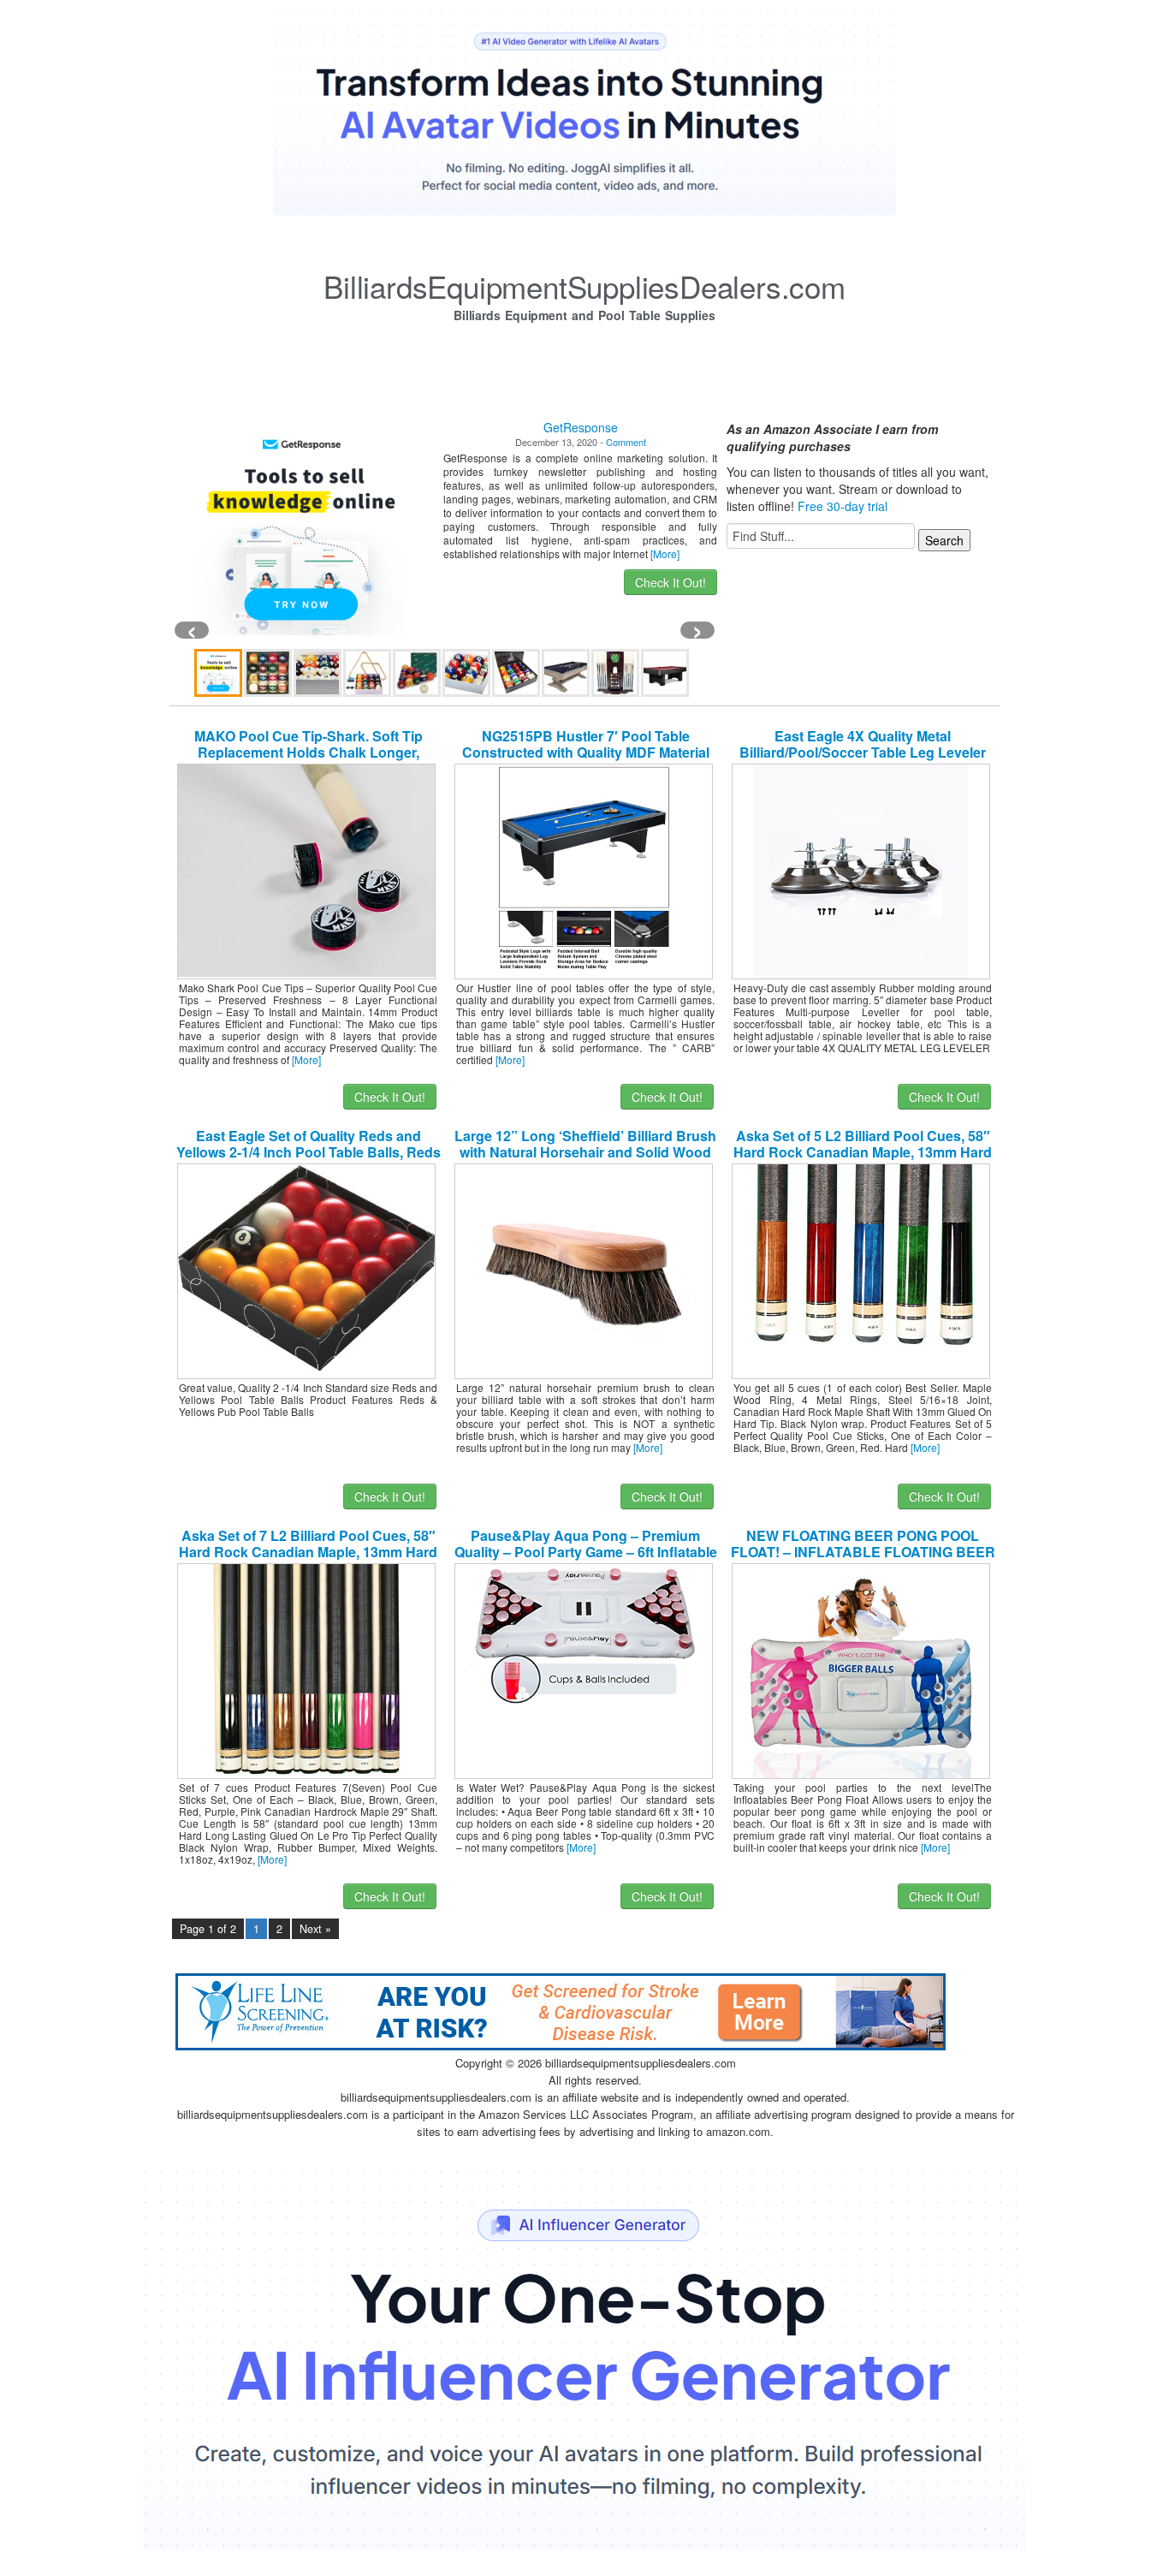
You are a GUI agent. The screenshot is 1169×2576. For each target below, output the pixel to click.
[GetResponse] (301, 528)
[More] (665, 553)
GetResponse (581, 427)
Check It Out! (671, 582)
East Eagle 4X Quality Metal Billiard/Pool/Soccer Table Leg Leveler (863, 744)
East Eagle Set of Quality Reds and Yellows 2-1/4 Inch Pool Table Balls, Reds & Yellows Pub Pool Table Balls (309, 1152)
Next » (315, 1929)
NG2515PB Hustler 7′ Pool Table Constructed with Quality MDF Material (586, 744)
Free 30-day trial (843, 506)
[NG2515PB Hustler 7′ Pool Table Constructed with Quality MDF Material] (584, 870)
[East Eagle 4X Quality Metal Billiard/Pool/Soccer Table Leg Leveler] (861, 870)
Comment (626, 442)
